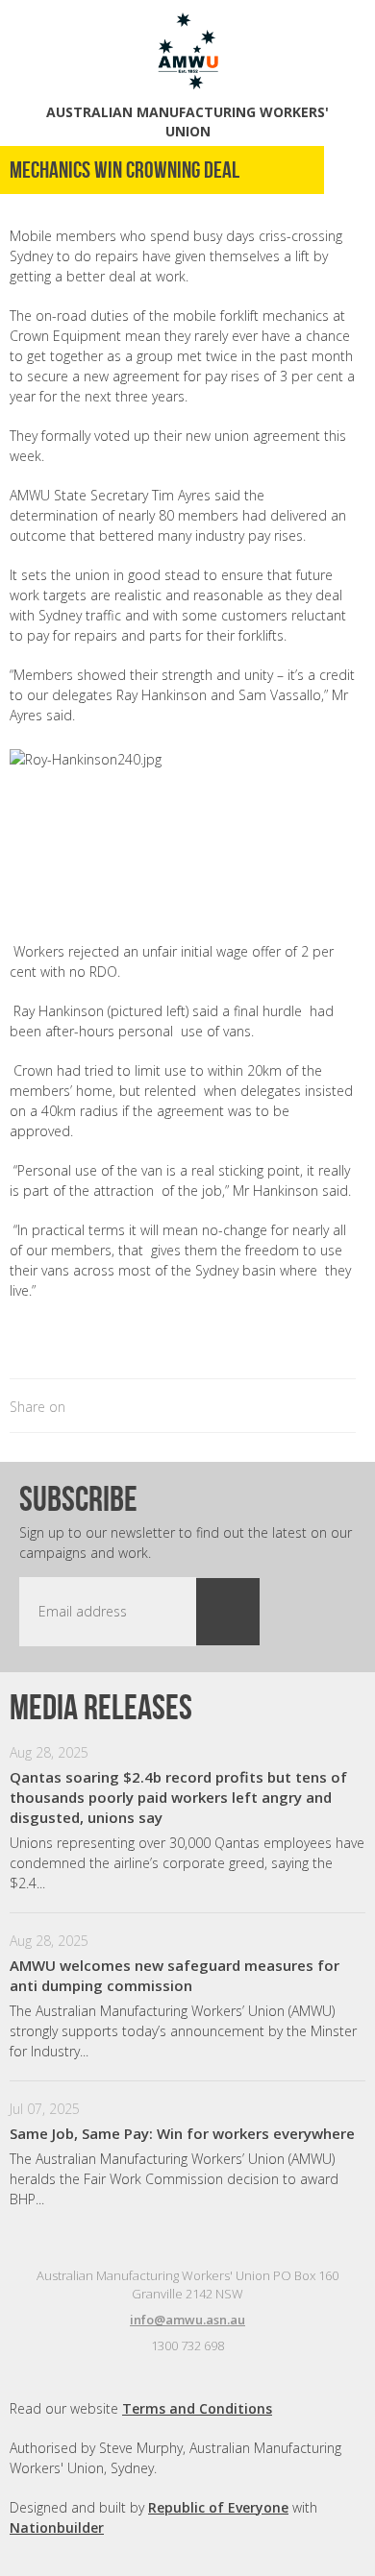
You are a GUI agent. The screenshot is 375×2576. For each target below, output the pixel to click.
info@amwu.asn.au (187, 2320)
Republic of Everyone (218, 2507)
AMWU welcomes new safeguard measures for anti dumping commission (175, 1975)
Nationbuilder (57, 2527)
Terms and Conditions (197, 2408)
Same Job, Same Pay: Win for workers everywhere (182, 2133)
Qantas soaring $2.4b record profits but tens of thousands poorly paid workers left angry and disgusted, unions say (178, 1797)
